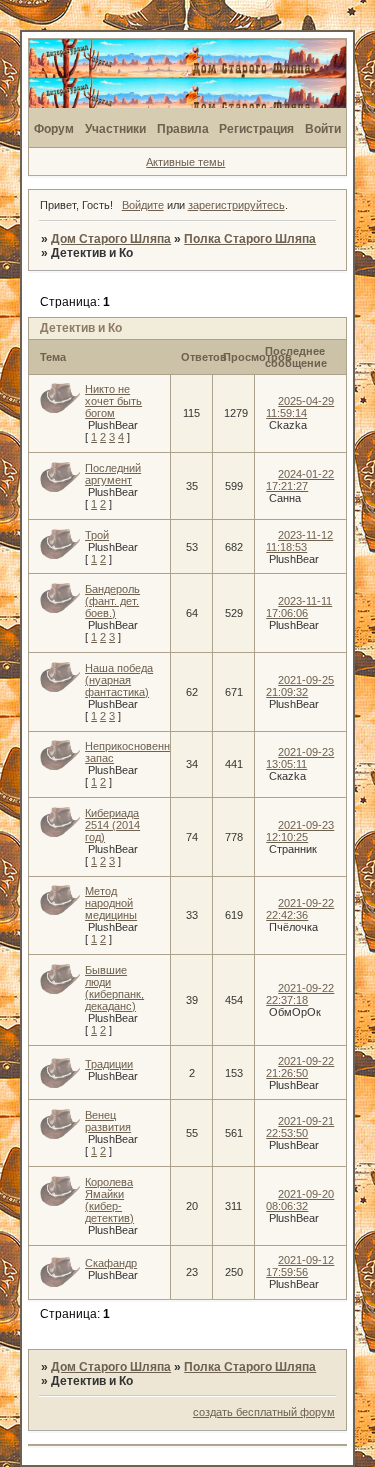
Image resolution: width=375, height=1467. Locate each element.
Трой (97, 535)
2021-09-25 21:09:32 (300, 686)
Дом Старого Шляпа (111, 239)
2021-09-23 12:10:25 (300, 831)
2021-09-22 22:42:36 (300, 909)
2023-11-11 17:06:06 (299, 607)
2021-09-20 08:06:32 (300, 1200)
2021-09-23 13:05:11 (300, 758)
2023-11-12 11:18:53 (299, 541)
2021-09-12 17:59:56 (300, 1266)
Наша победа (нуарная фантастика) (119, 680)
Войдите (143, 205)
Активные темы (185, 162)
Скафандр (111, 1263)
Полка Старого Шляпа (250, 239)
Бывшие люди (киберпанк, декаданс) (114, 988)
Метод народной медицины (111, 903)
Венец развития (108, 1121)
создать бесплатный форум (264, 1412)
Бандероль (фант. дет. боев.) (112, 601)
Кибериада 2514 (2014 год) (112, 825)
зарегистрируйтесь (236, 205)
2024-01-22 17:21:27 (300, 480)
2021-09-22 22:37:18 (300, 994)
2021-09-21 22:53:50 (300, 1127)
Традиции (109, 1064)
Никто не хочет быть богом (113, 401)
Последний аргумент (113, 474)
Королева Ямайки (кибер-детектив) (109, 1200)
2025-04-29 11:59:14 (300, 407)
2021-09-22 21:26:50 (300, 1067)
